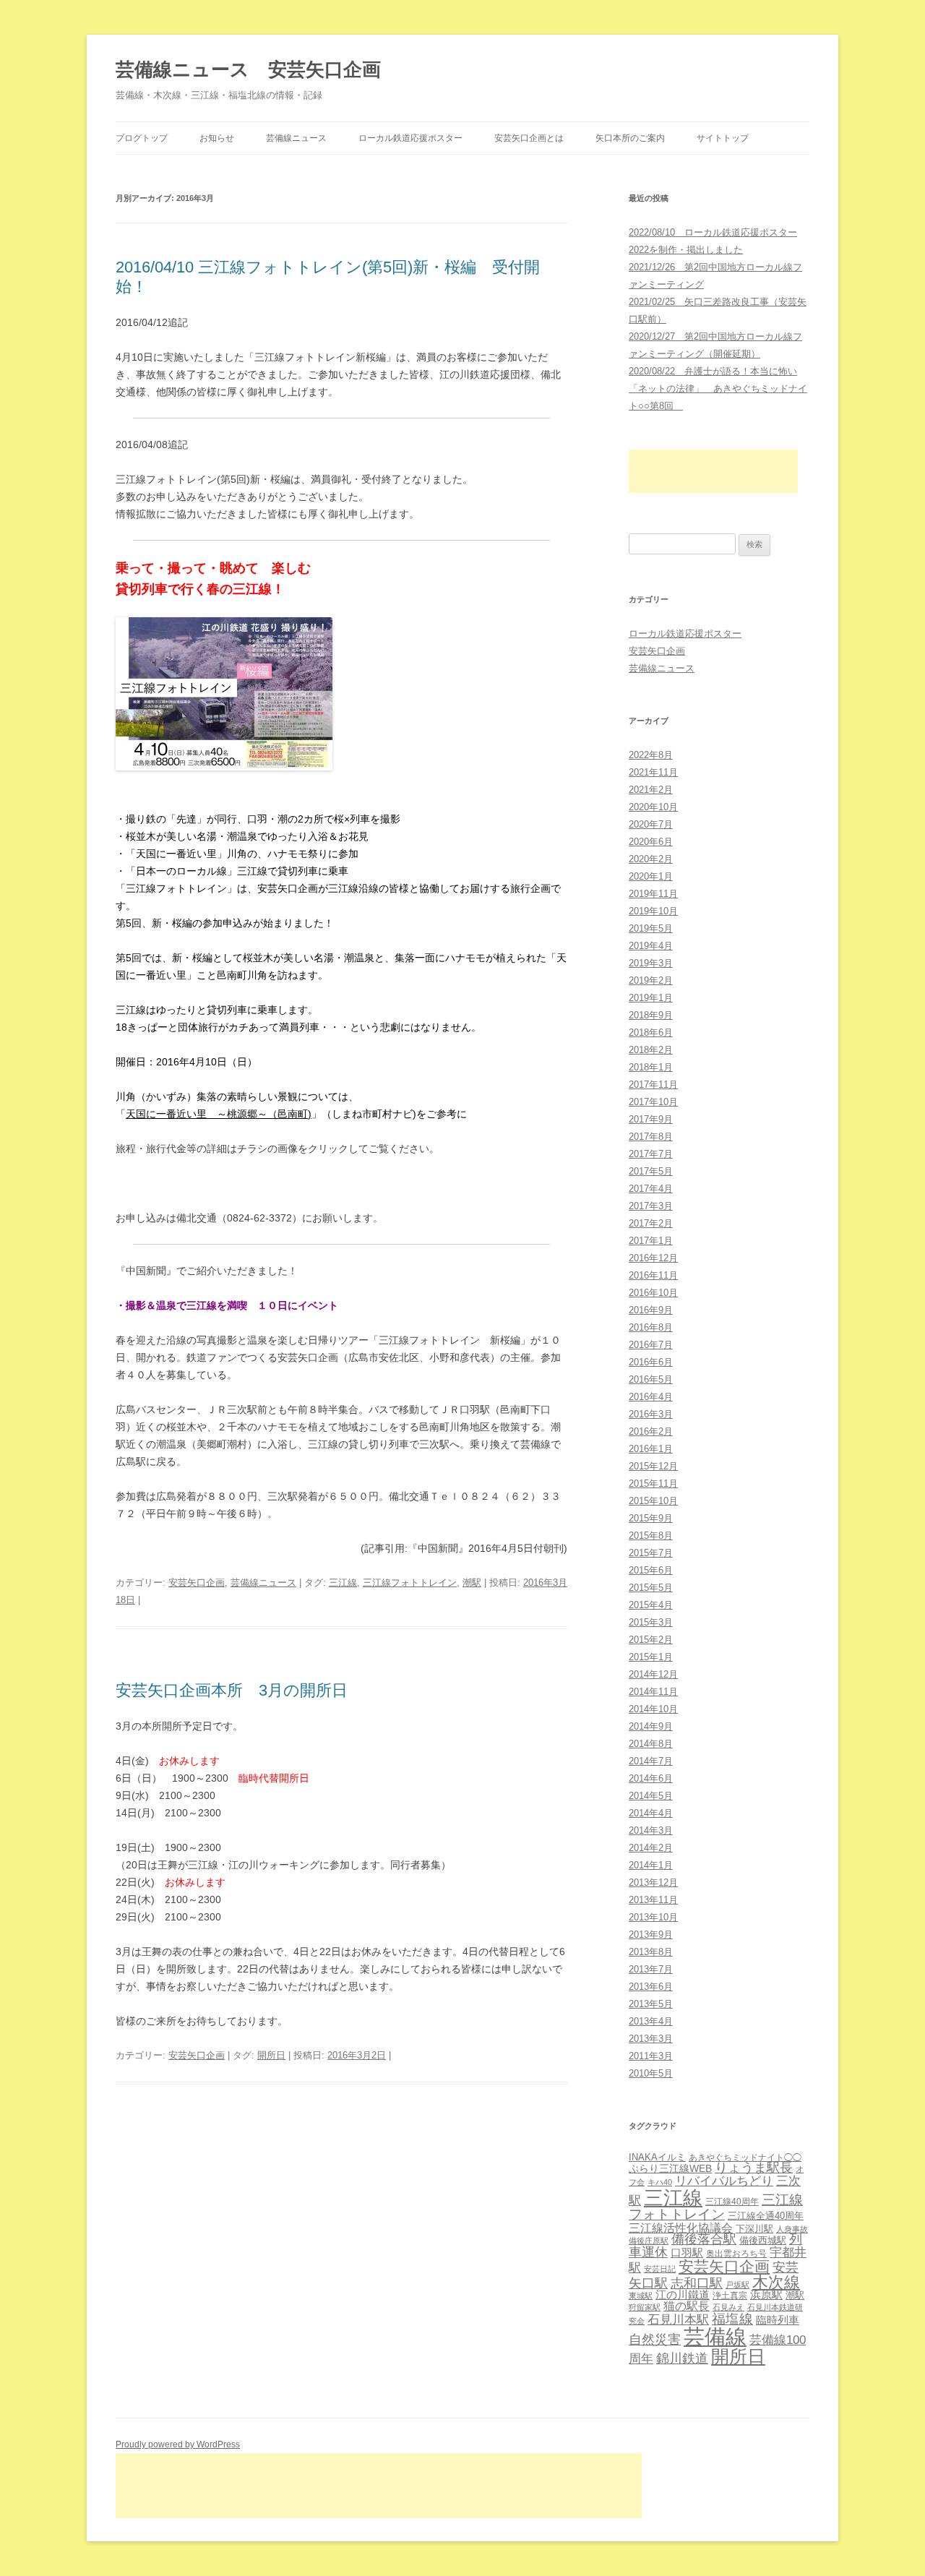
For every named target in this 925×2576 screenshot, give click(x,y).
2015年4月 (651, 1605)
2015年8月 (651, 1536)
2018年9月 (651, 1015)
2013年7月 (651, 1969)
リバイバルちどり (724, 2181)
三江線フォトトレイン (410, 1583)
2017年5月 (651, 1171)
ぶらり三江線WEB (670, 2168)
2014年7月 (651, 1761)
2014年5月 (651, 1796)
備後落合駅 (704, 2239)
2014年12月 (653, 1674)
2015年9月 (651, 1518)
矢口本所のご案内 (630, 138)
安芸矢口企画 (197, 1583)
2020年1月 (651, 876)
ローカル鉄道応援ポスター (410, 138)
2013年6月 (651, 1987)
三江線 (343, 1583)
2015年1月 (651, 1657)
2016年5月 (651, 1379)
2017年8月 (651, 1137)
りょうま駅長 (754, 2168)
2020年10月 (653, 807)
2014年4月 (651, 1813)
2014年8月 (651, 1744)
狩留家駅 (645, 2307)
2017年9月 (651, 1119)
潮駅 (472, 1583)
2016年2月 (651, 1431)
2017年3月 (651, 1206)
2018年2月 (651, 1050)
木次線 (776, 2282)
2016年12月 (653, 1258)
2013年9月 (651, 1935)
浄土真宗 (730, 2296)
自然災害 (655, 2340)
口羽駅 (687, 2253)
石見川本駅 (678, 2320)
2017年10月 (653, 1102)
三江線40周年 (732, 2202)
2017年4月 (651, 1189)
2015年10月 (653, 1501)
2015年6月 (651, 1570)
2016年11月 (653, 1275)
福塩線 (732, 2319)
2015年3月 (651, 1622)
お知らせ (217, 138)
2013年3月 (651, 2039)
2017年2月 (651, 1223)
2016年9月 (651, 1310)
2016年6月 (651, 1362)
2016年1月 (651, 1449)
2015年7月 (651, 1553)
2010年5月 (651, 2073)
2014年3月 (651, 1830)
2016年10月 (653, 1293)
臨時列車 (778, 2320)
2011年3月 (651, 2056)
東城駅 (641, 2296)
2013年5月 (651, 2004)
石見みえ (728, 2307)
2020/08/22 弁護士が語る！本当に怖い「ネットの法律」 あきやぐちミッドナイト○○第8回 (718, 388)
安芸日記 (660, 2269)
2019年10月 (653, 911)
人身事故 (792, 2229)
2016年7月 (651, 1345)
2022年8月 (651, 755)
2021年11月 (653, 772)
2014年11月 (653, 1692)
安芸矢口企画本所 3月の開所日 (232, 1690)
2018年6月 (651, 1032)
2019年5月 (651, 928)
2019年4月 (651, 946)
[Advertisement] (713, 471)
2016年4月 (651, 1397)
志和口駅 (697, 2283)
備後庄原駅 (649, 2241)
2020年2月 (651, 859)
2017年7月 (651, 1154)
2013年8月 (651, 1952)
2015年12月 (653, 1466)
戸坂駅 (737, 2285)
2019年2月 (651, 980)
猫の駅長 (687, 2306)
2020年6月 (651, 842)
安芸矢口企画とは (529, 138)
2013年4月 (651, 2021)
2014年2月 (651, 1848)
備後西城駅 (763, 2240)
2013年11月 (653, 1900)
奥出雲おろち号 (736, 2254)
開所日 (271, 2055)
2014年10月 (653, 1709)
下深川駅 (754, 2229)
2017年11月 (653, 1085)
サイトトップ (723, 138)
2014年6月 (651, 1778)
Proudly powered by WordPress (178, 2444)
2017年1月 (651, 1241)
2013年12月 (653, 1882)
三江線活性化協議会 (681, 2228)
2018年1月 (651, 1067)
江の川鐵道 (683, 2294)
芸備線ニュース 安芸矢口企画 (248, 69)
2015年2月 (651, 1640)
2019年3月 (651, 963)
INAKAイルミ (657, 2157)
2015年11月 (653, 1484)
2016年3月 (651, 1414)
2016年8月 (651, 1327)
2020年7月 (651, 824)
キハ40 (660, 2182)
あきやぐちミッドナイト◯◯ (745, 2158)
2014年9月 (651, 1726)
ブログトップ (142, 138)
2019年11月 (653, 894)
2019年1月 (651, 998)
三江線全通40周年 (766, 2216)
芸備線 (715, 2336)
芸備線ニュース (296, 138)
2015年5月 (651, 1588)
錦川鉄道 (682, 2358)
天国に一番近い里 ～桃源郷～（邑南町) (219, 1114)
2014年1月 (651, 1865)
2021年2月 (651, 790)
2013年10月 (653, 1917)
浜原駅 (766, 2294)
